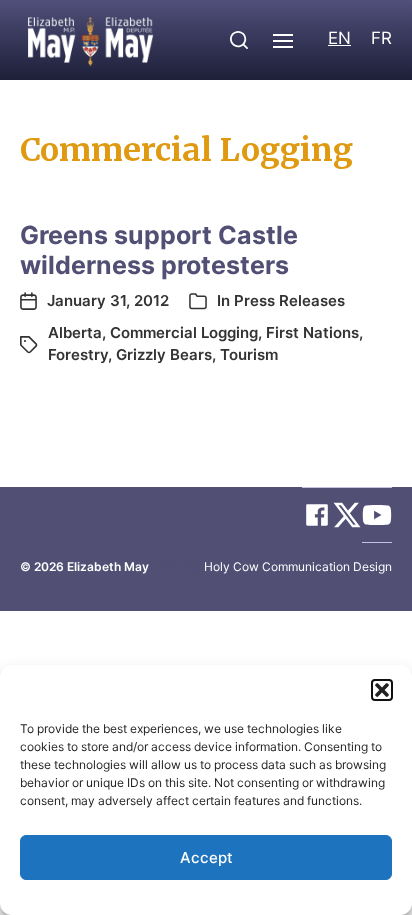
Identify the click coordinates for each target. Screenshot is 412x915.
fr (381, 38)
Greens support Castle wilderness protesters (159, 250)
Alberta (75, 332)
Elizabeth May (108, 566)
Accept (206, 857)
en (339, 38)
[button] (382, 690)
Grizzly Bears (164, 354)
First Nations (312, 332)
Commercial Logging (184, 332)
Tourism (249, 354)
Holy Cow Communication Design (298, 566)
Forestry (78, 354)
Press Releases (289, 300)
